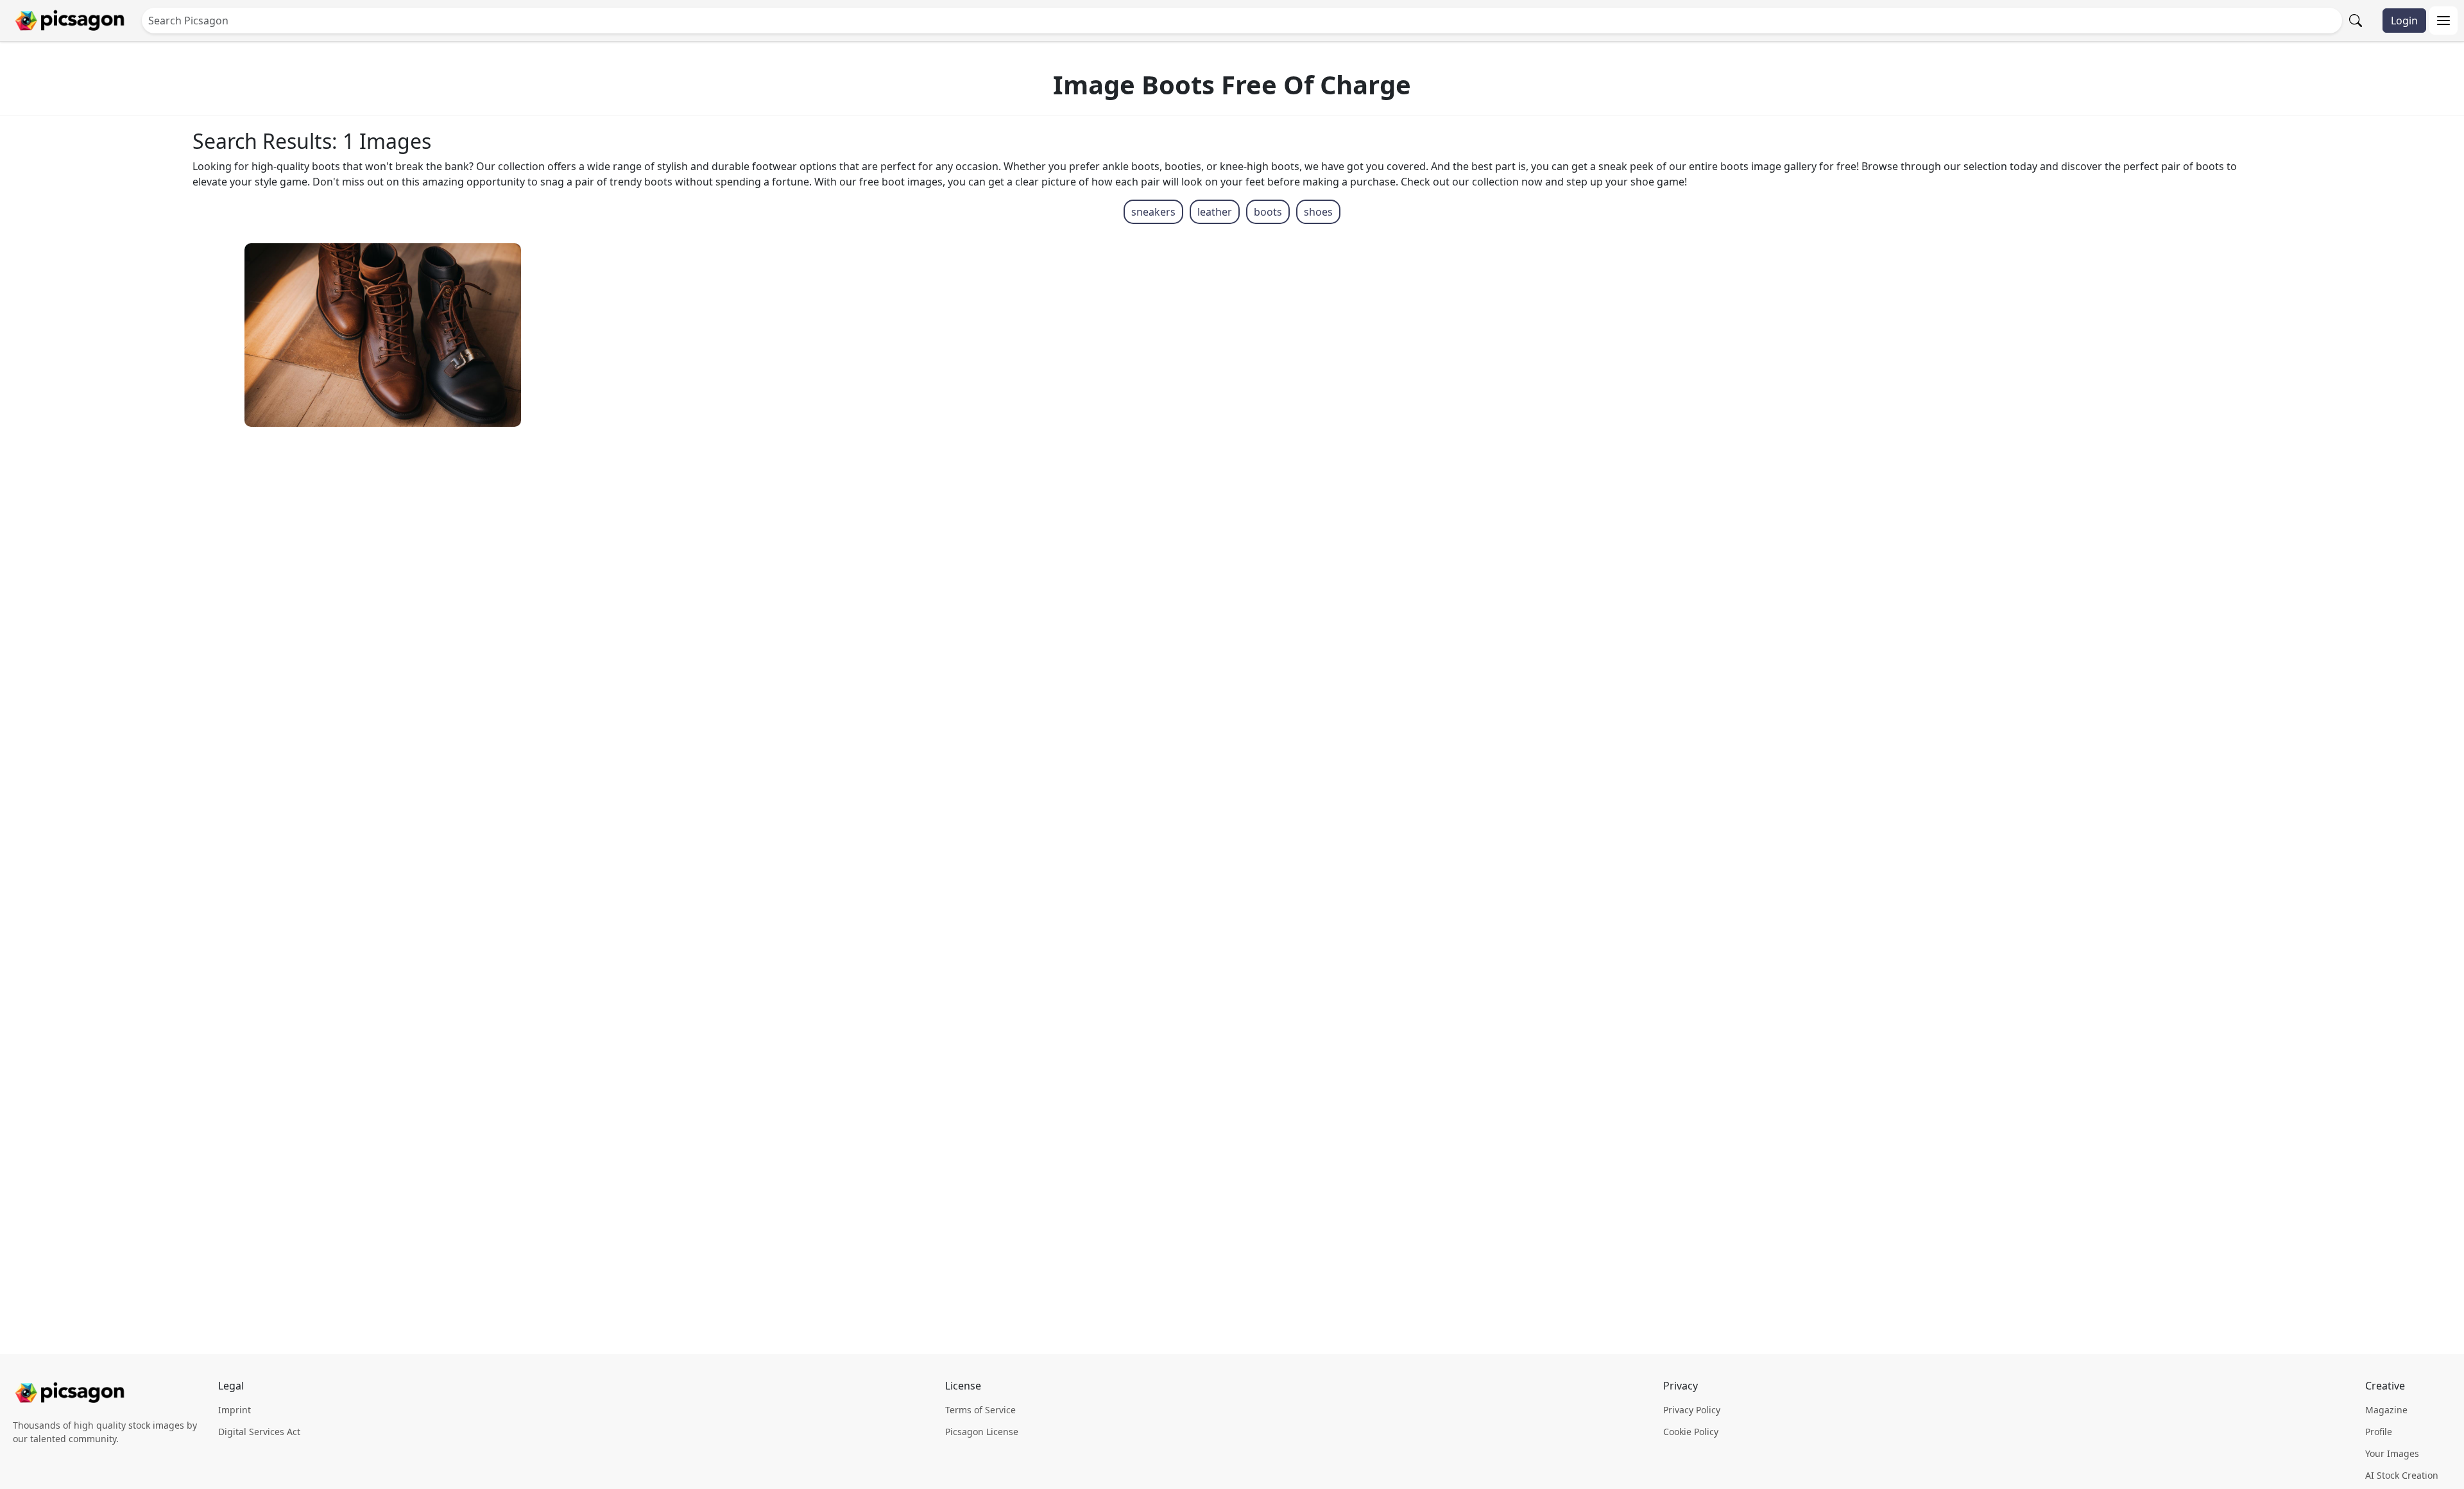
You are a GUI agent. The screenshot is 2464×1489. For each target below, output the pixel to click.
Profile (2379, 1432)
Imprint (235, 1410)
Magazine (2386, 1410)
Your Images (2392, 1453)
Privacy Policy (1692, 1410)
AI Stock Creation (2402, 1475)
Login (2404, 21)
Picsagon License (982, 1432)
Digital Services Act (259, 1432)
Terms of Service (980, 1410)
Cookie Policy (1691, 1432)
